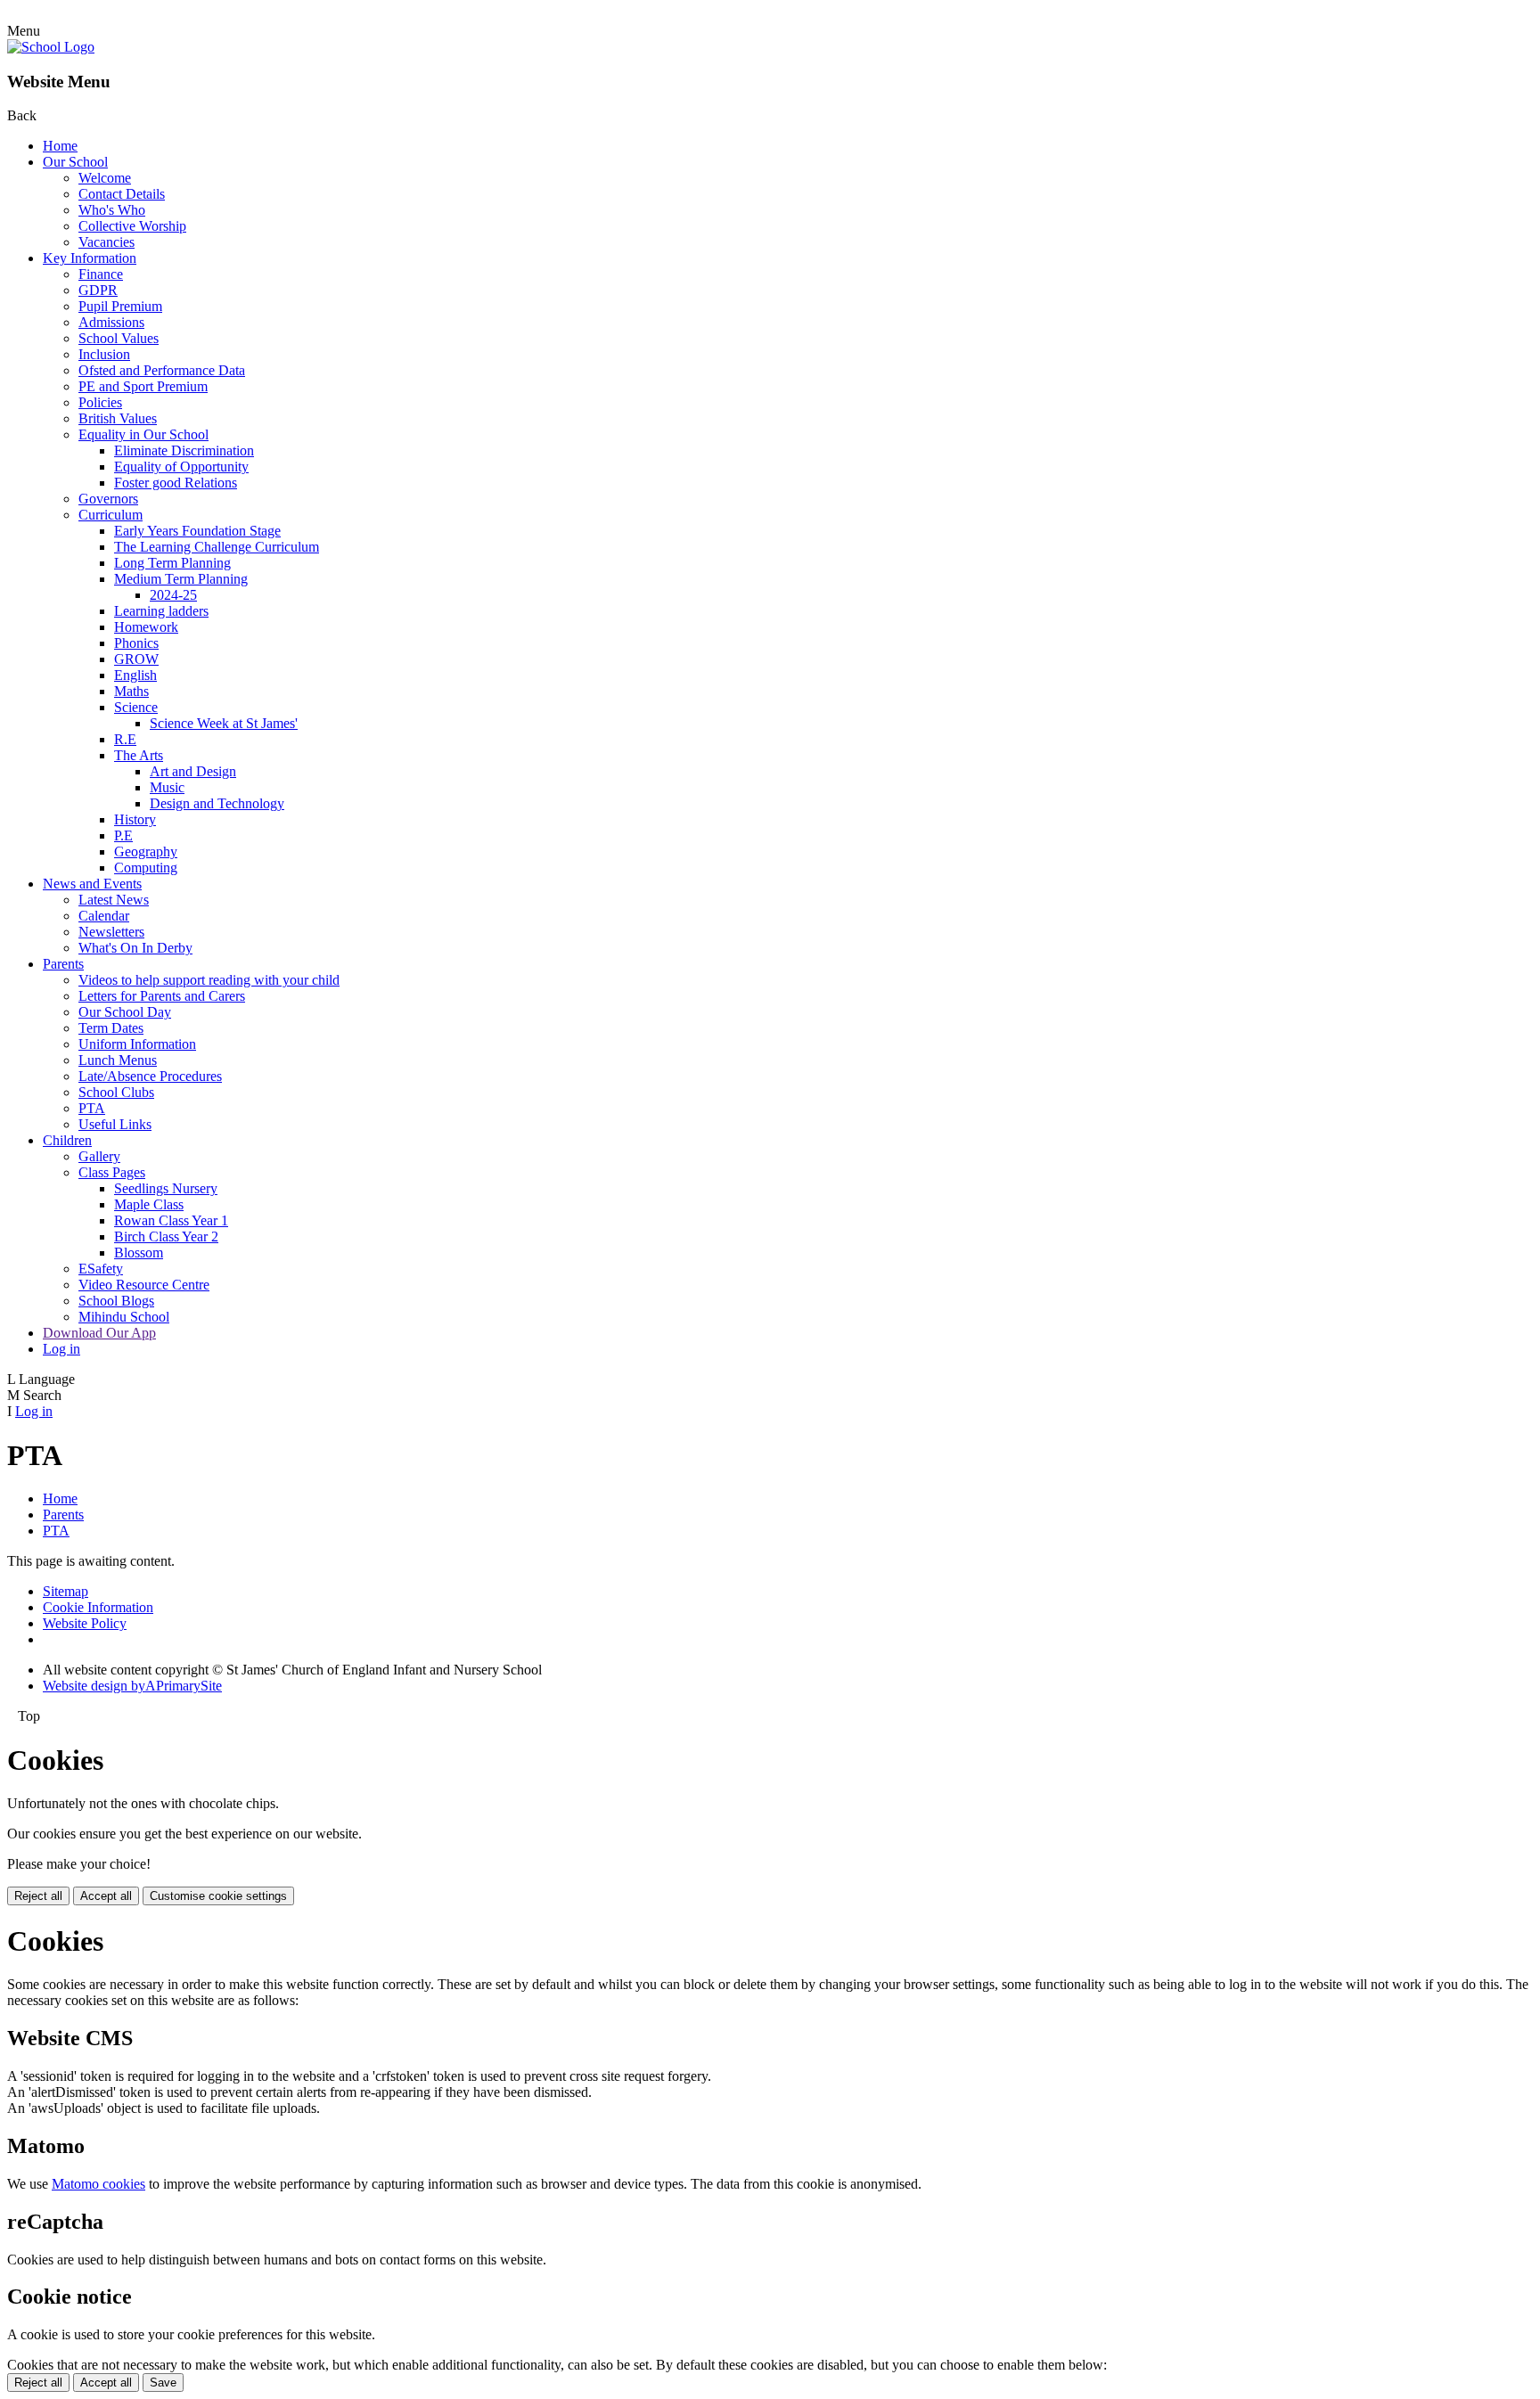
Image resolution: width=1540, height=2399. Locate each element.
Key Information (90, 258)
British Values (118, 418)
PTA (92, 1108)
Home (60, 146)
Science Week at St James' (224, 723)
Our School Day (125, 1012)
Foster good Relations (176, 483)
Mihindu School (124, 1317)
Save (163, 2383)
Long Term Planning (172, 563)
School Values (119, 338)
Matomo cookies (98, 2184)
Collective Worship (132, 226)
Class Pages (112, 1172)
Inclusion (104, 354)
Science (136, 707)
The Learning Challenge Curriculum (217, 547)
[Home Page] (51, 47)
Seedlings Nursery (166, 1188)
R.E (125, 739)
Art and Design (193, 771)
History (135, 819)
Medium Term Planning (181, 579)
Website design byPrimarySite (132, 1686)
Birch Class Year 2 (166, 1236)
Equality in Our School (143, 434)
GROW (136, 659)
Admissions (111, 322)
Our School (75, 162)
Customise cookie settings (218, 1896)
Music (167, 787)
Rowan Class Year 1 (171, 1220)
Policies (100, 402)
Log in (61, 1349)
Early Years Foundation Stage (197, 531)
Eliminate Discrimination (184, 450)
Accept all (106, 1896)
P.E (123, 835)
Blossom (139, 1253)
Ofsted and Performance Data (162, 370)
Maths (131, 691)
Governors (108, 499)
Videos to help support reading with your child (209, 980)
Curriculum (111, 515)
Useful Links (115, 1124)
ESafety (101, 1269)
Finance (101, 274)
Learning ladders (161, 611)
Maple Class (149, 1204)
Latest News (114, 900)
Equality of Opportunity (181, 467)
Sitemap (66, 1591)
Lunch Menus (118, 1060)
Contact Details (122, 194)
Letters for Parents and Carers (162, 996)
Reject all (38, 1896)
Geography (146, 852)
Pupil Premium (120, 306)
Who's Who (112, 210)
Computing (146, 868)
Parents (63, 964)
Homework (146, 627)
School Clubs (116, 1092)
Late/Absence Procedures (150, 1076)
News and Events (92, 884)
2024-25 (173, 595)
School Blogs (116, 1301)
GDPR (98, 290)
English (135, 675)
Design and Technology (217, 803)
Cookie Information (98, 1607)
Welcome (105, 178)
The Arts (139, 755)
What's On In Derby (135, 948)
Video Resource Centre (144, 1285)
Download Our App (99, 1333)
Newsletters (111, 932)
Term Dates (111, 1028)
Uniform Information (137, 1044)
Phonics (136, 643)
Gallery (99, 1156)
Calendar (104, 916)
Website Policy (85, 1623)
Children (67, 1140)
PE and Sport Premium (143, 386)
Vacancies (106, 242)
